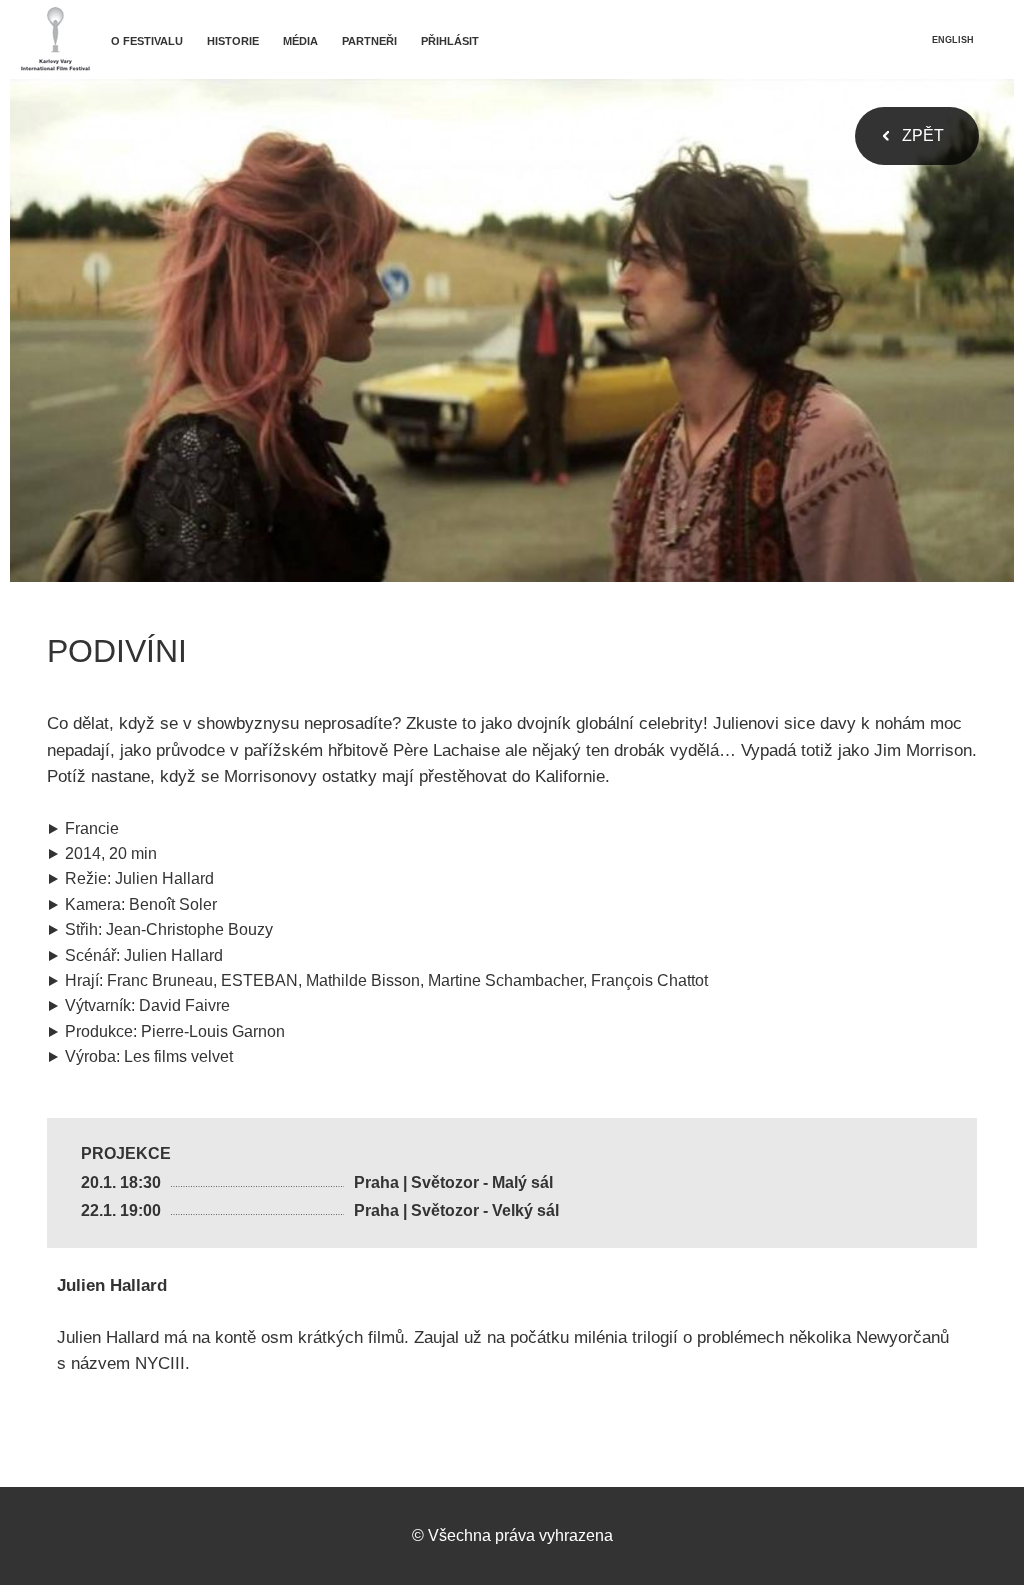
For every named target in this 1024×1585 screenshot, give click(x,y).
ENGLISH (953, 40)
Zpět (923, 135)
